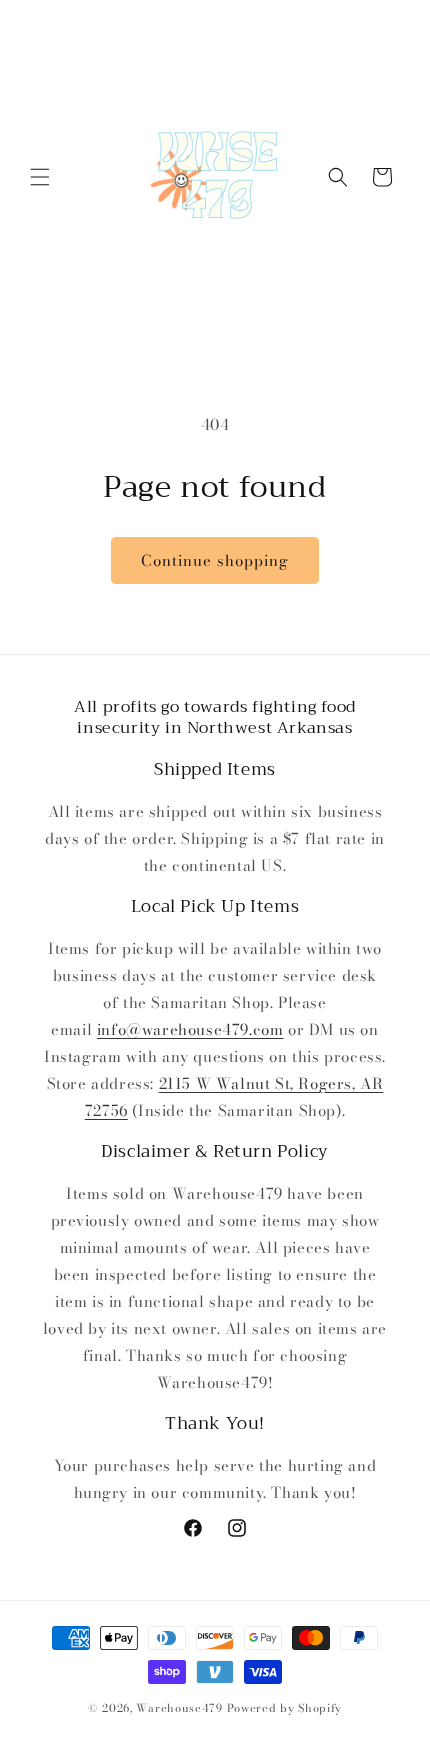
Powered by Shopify (285, 1708)
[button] (40, 177)
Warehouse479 (179, 1708)
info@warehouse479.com (190, 1029)
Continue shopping (215, 560)
